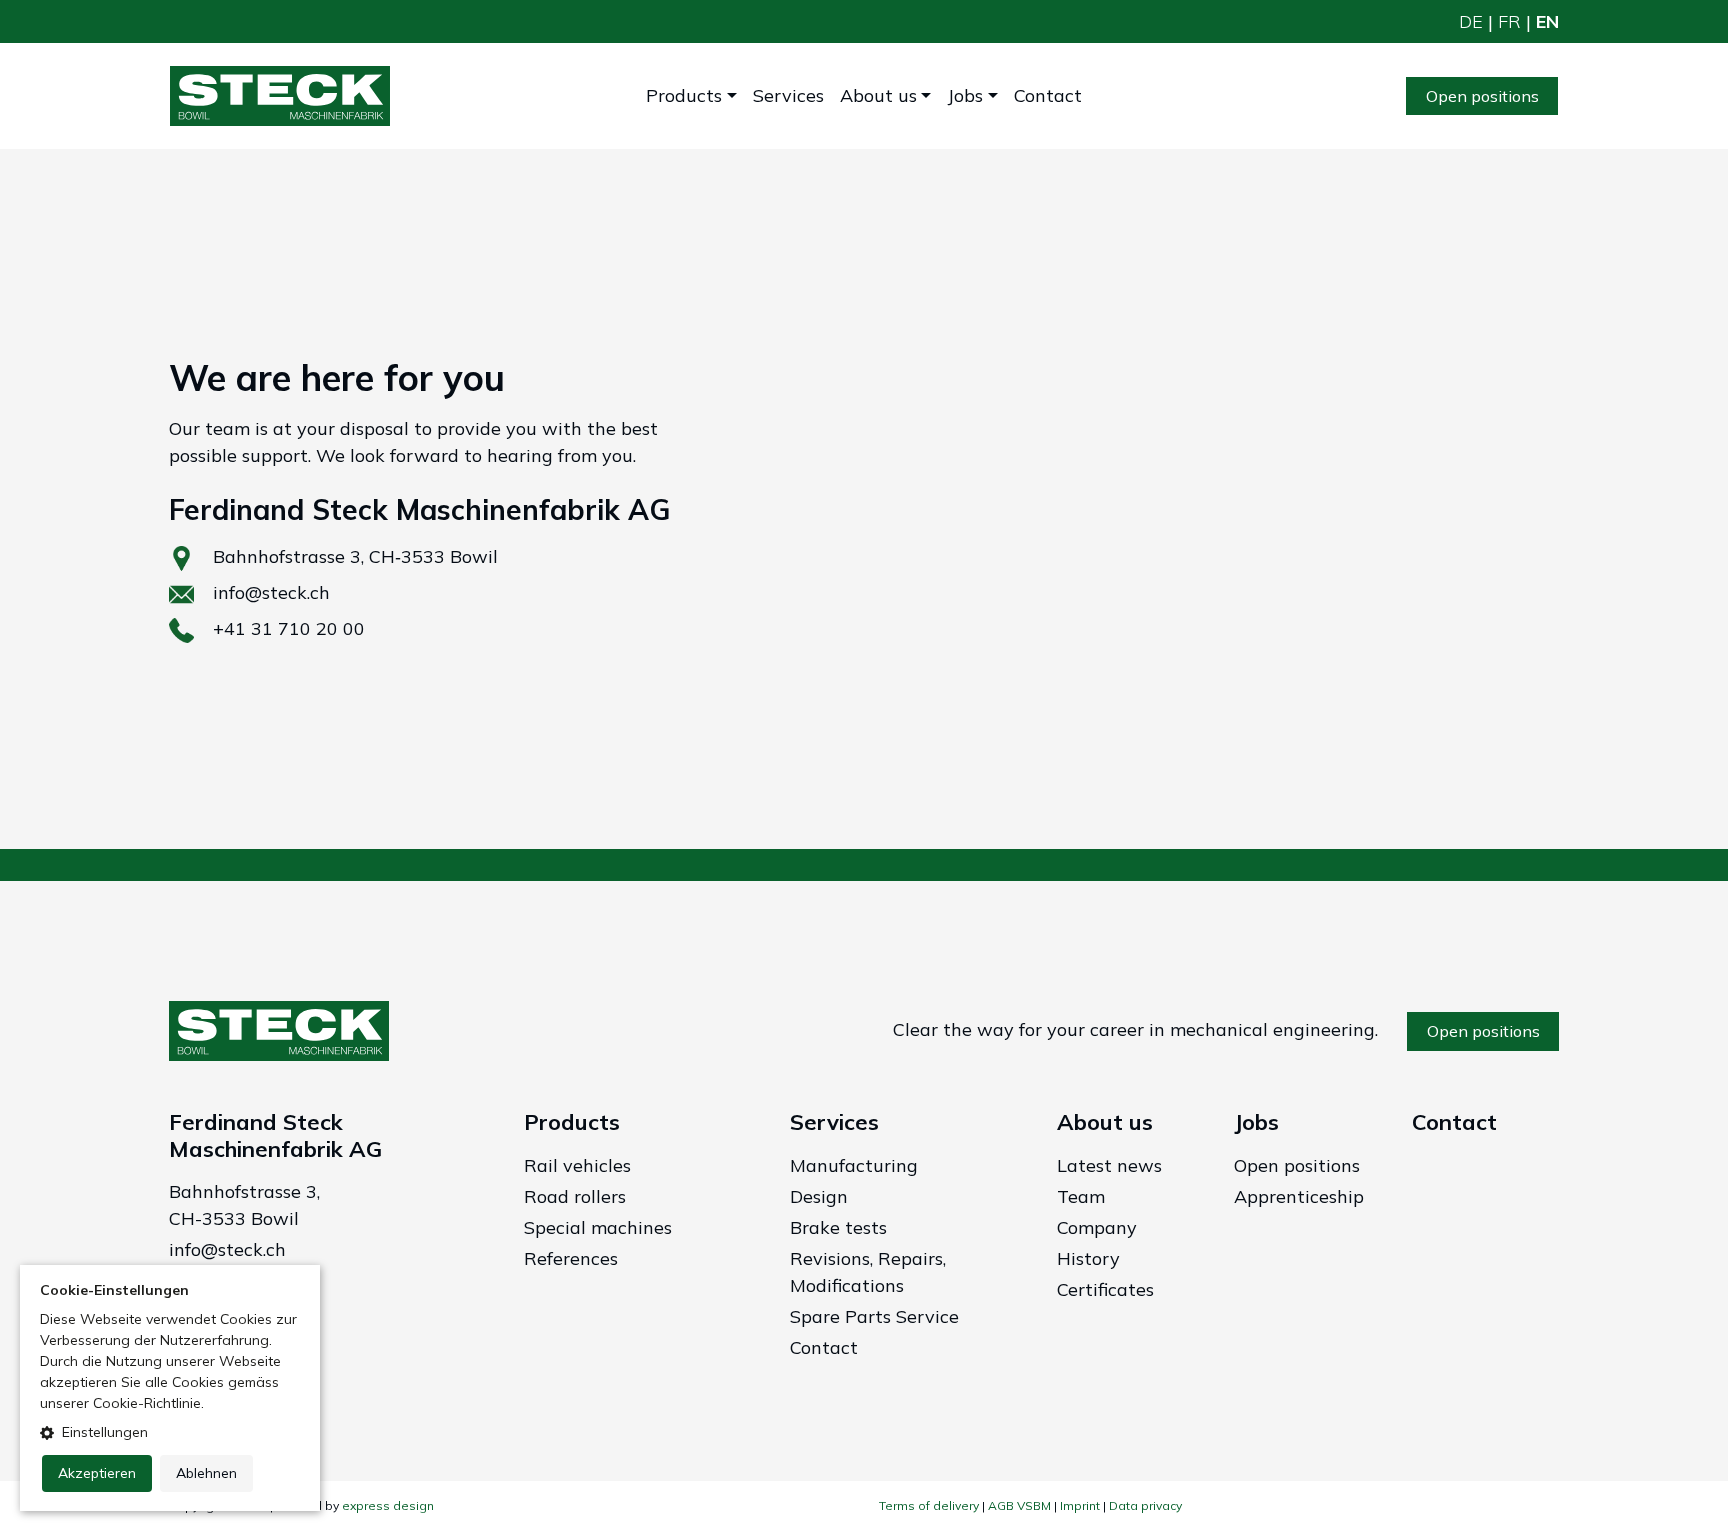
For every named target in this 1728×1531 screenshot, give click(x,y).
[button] (170, 1432)
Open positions (1482, 96)
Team (1081, 1196)
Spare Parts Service (874, 1316)
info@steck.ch (271, 592)
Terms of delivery (929, 1505)
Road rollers (575, 1196)
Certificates (1105, 1289)
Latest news (1109, 1165)
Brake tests (838, 1227)
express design (388, 1505)
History (1088, 1258)
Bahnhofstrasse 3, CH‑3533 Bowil (355, 556)
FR (1509, 21)
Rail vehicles (577, 1165)
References (571, 1258)
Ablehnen (206, 1473)
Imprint (1080, 1505)
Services (788, 95)
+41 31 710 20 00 (289, 628)
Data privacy (1145, 1505)
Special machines (598, 1227)
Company (1097, 1227)
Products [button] (684, 95)
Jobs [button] (965, 95)
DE (1471, 21)
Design (819, 1196)
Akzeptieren (97, 1473)
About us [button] (878, 95)
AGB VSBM (1019, 1505)
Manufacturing (854, 1165)
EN (1547, 21)
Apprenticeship (1299, 1196)
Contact (1048, 95)
